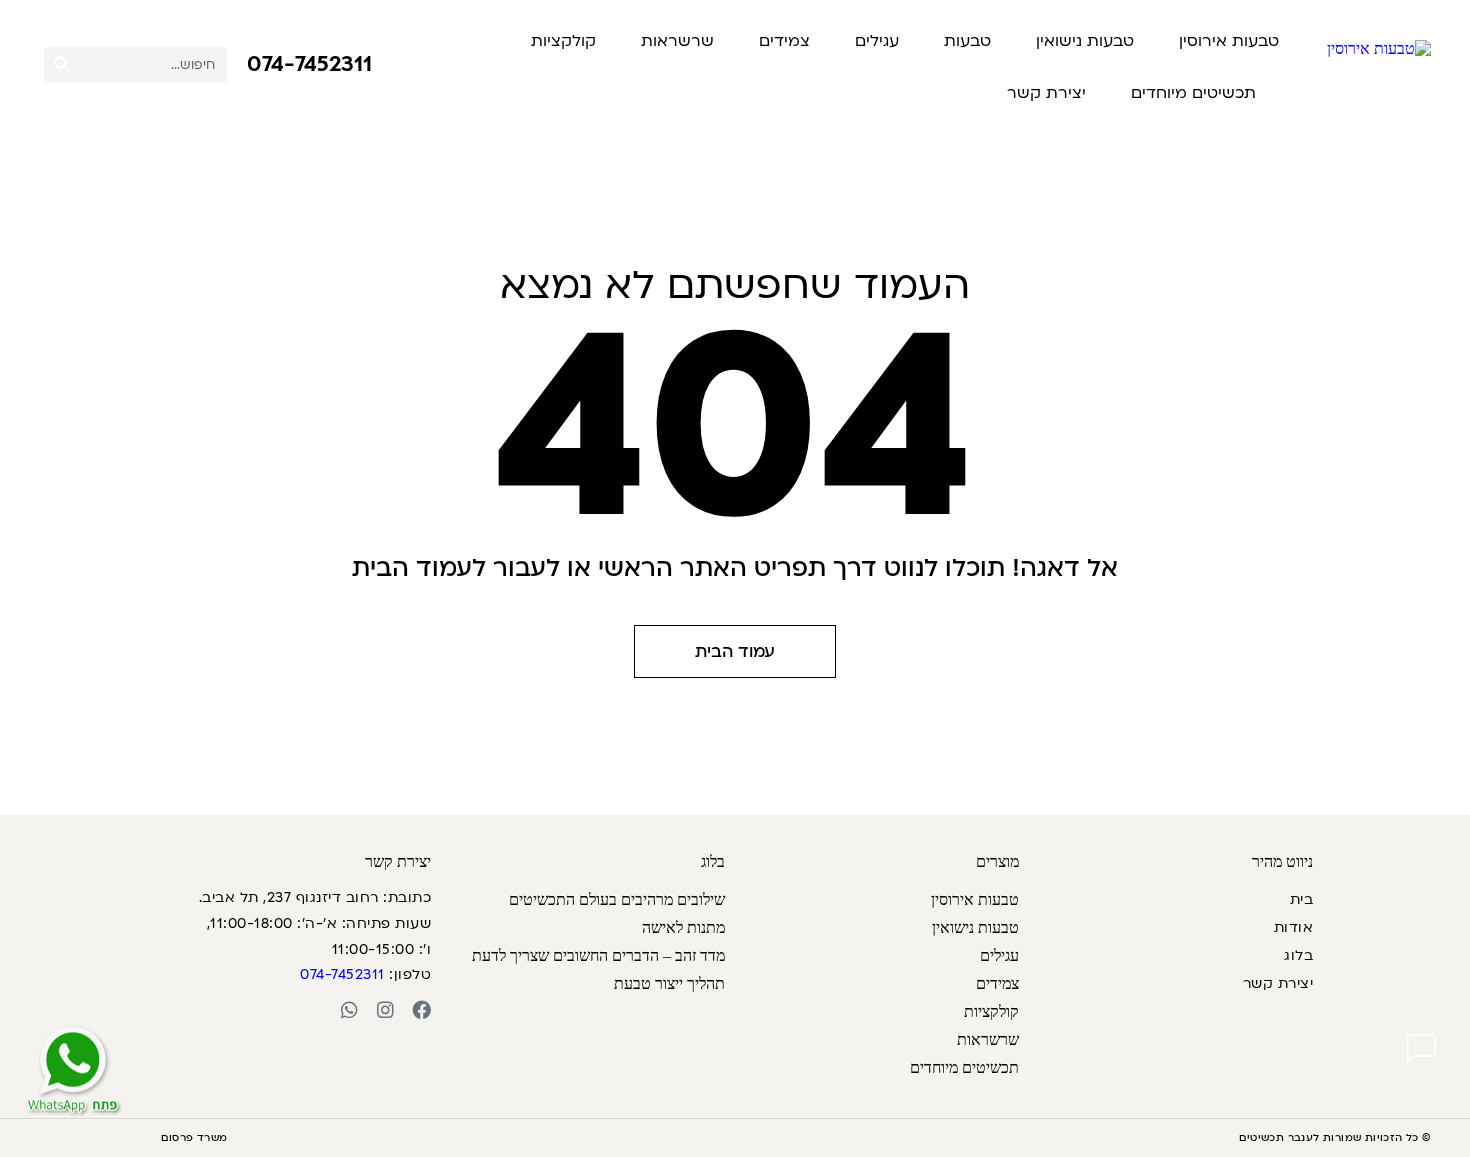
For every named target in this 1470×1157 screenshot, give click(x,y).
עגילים (877, 41)
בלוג (1298, 955)
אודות (1293, 927)
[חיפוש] (62, 65)
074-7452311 (309, 64)
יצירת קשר (1046, 93)
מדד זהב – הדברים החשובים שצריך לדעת (598, 955)
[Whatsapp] (349, 1009)
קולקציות (563, 41)
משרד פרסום (194, 1138)
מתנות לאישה (683, 927)
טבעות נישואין (1085, 41)
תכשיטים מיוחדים (1193, 93)
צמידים (784, 41)
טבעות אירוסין (1229, 41)
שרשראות (677, 41)
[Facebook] (421, 1009)
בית (1301, 899)
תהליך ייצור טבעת (669, 983)
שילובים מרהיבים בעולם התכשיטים (617, 899)
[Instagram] (385, 1009)
